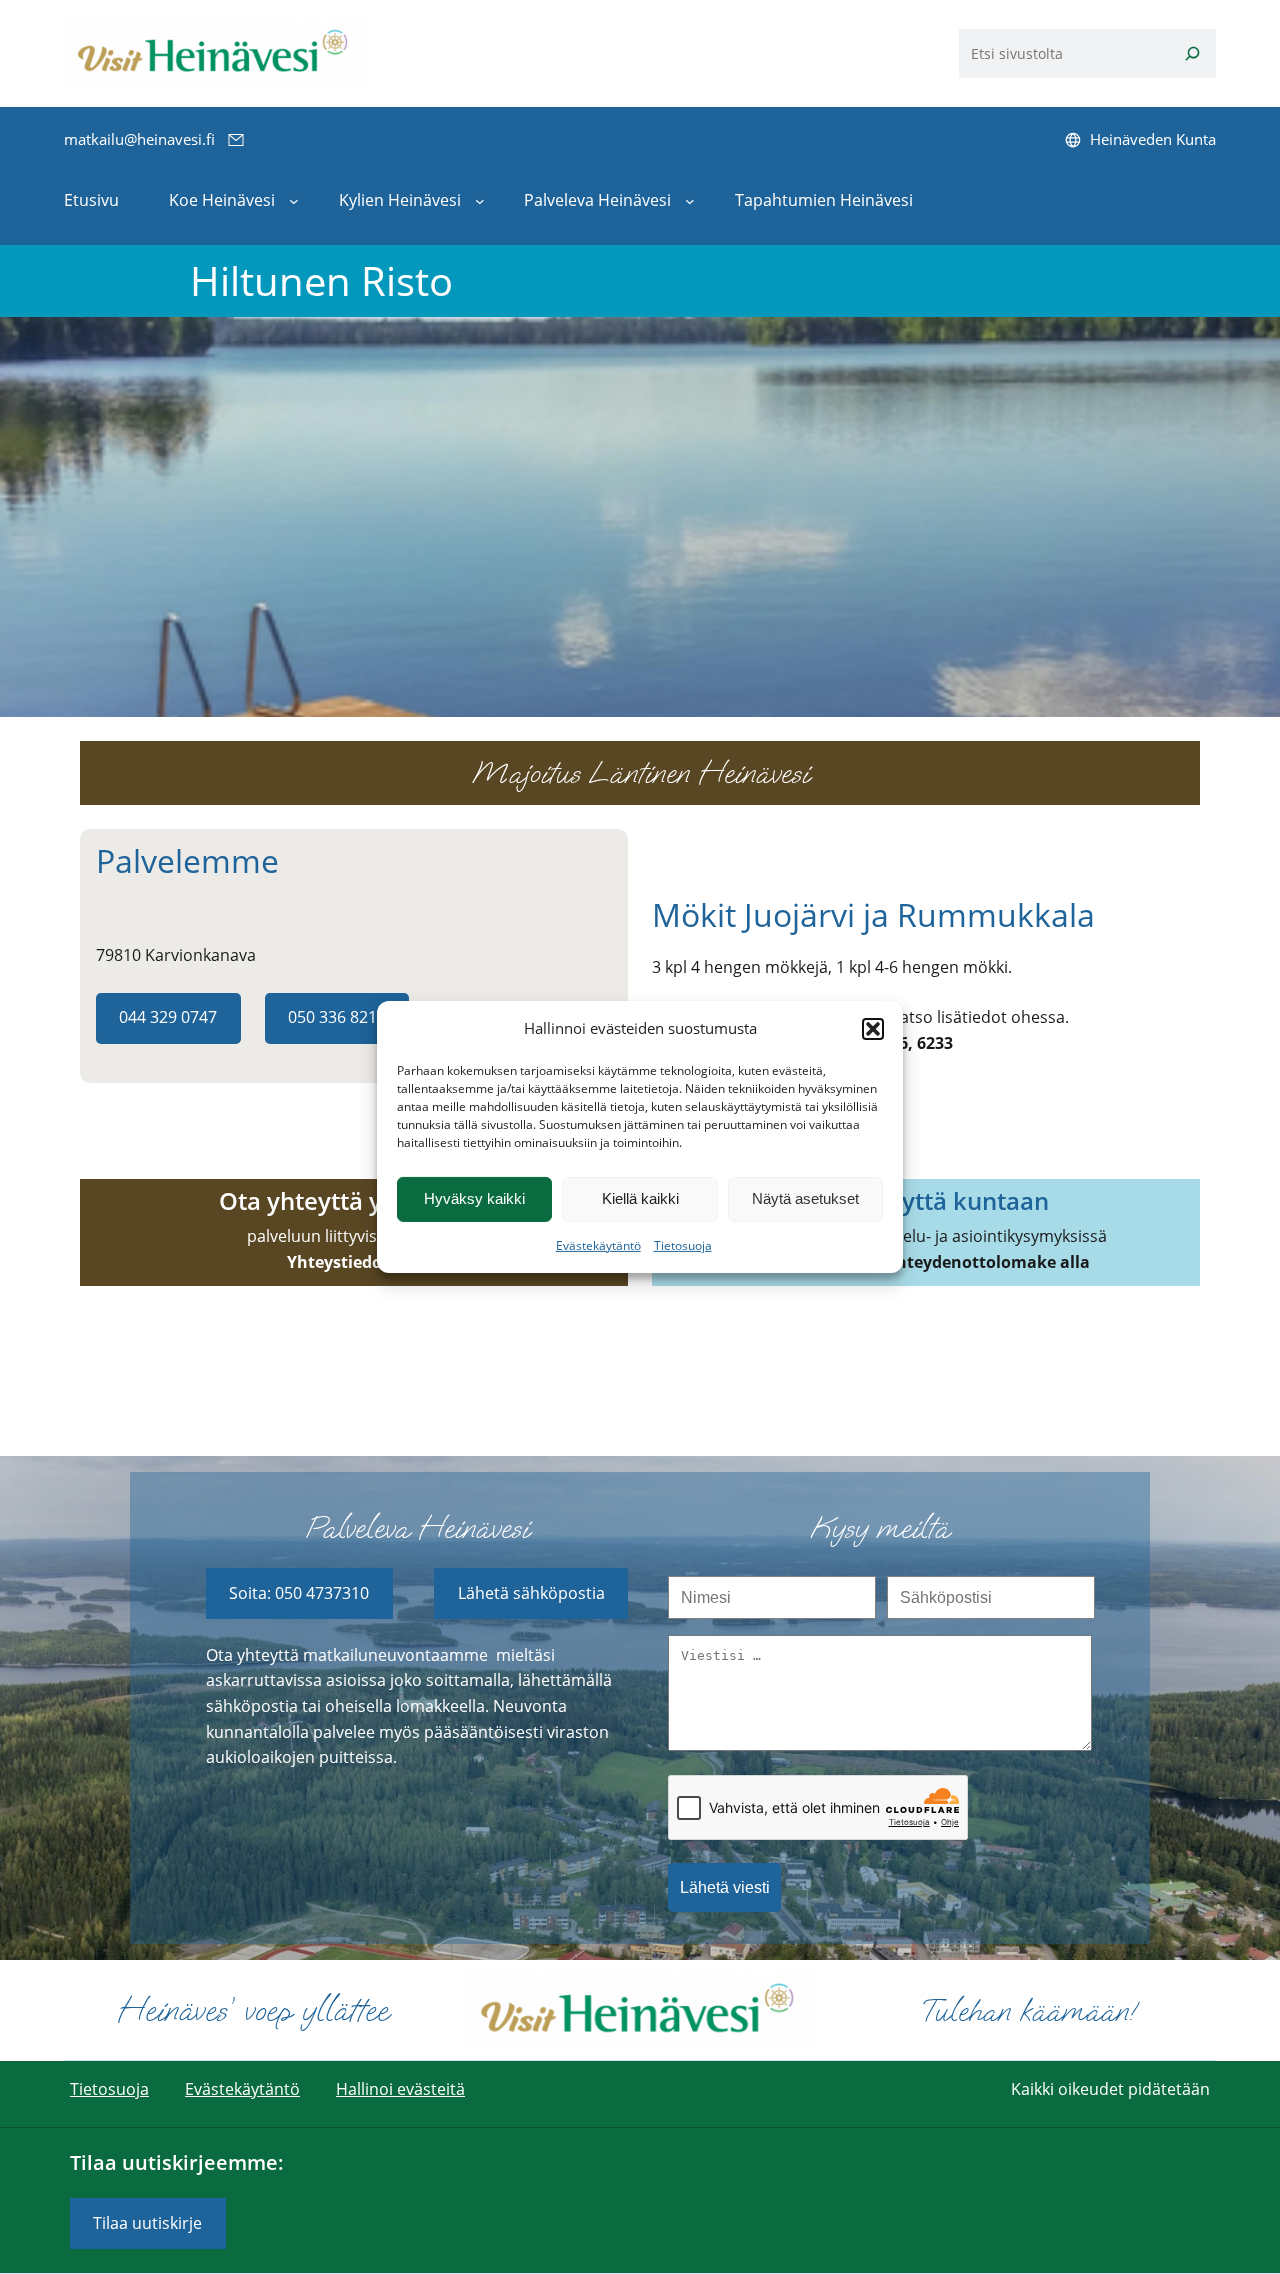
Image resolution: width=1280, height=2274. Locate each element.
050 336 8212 (337, 1017)
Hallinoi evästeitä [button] (400, 2089)
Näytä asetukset (805, 1198)
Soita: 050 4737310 (299, 1593)
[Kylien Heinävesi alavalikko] (480, 201)
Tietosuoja (683, 1245)
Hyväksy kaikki (474, 1198)
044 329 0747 (168, 1017)
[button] (873, 1029)
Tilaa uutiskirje (147, 2223)
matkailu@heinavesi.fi (139, 139)
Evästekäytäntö (598, 1245)
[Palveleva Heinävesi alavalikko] (690, 201)
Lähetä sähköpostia (531, 1593)
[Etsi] (1193, 53)
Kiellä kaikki (640, 1198)
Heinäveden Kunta (1153, 139)
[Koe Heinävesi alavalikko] (294, 201)
